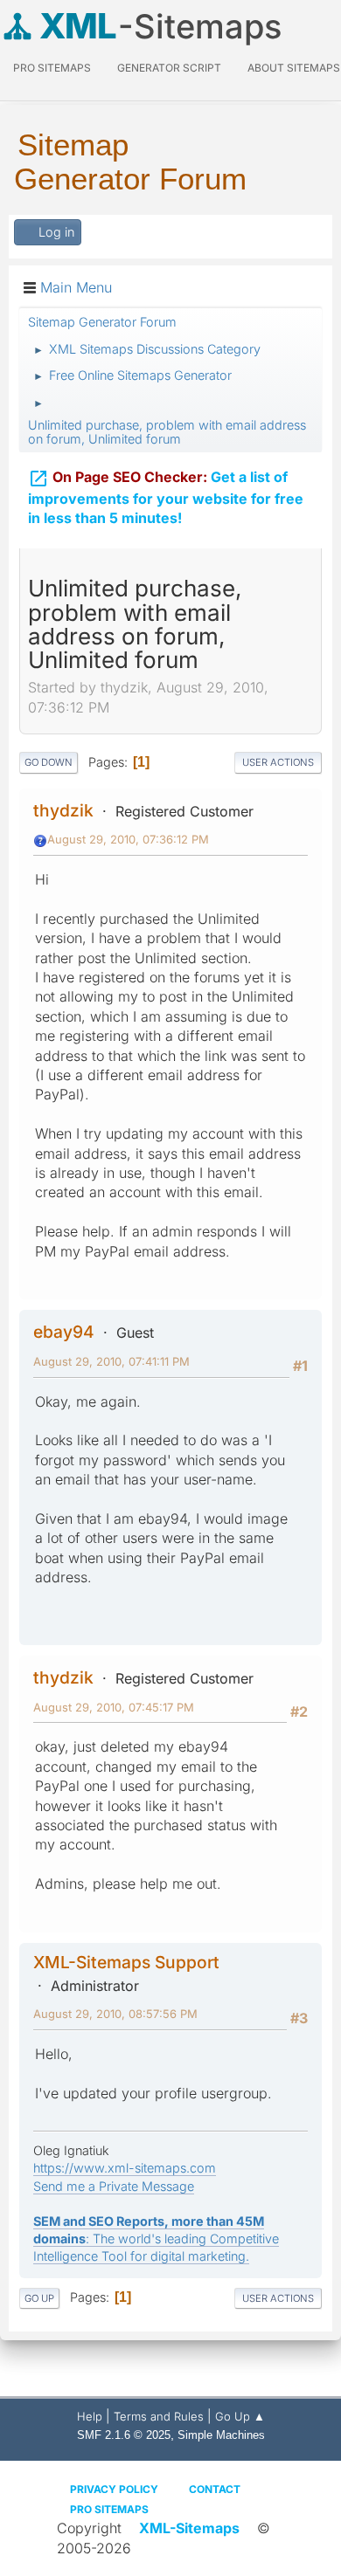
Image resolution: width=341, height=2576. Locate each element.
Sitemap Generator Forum (130, 162)
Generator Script (169, 68)
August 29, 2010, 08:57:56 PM (115, 2014)
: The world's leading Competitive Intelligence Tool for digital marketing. (156, 2239)
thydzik (63, 810)
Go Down (49, 762)
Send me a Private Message (114, 2186)
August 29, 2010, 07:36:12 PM (128, 839)
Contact (215, 2489)
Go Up (39, 2298)
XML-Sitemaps (189, 2528)
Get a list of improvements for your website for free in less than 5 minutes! (166, 498)
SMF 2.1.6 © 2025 (124, 2435)
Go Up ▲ (240, 2416)
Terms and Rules (159, 2416)
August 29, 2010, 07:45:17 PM (114, 1707)
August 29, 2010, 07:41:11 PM (111, 1361)
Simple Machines (221, 2435)
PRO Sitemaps (52, 68)
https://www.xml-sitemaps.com (125, 2168)
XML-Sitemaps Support (126, 1962)
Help (90, 2416)
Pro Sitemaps (109, 2509)
